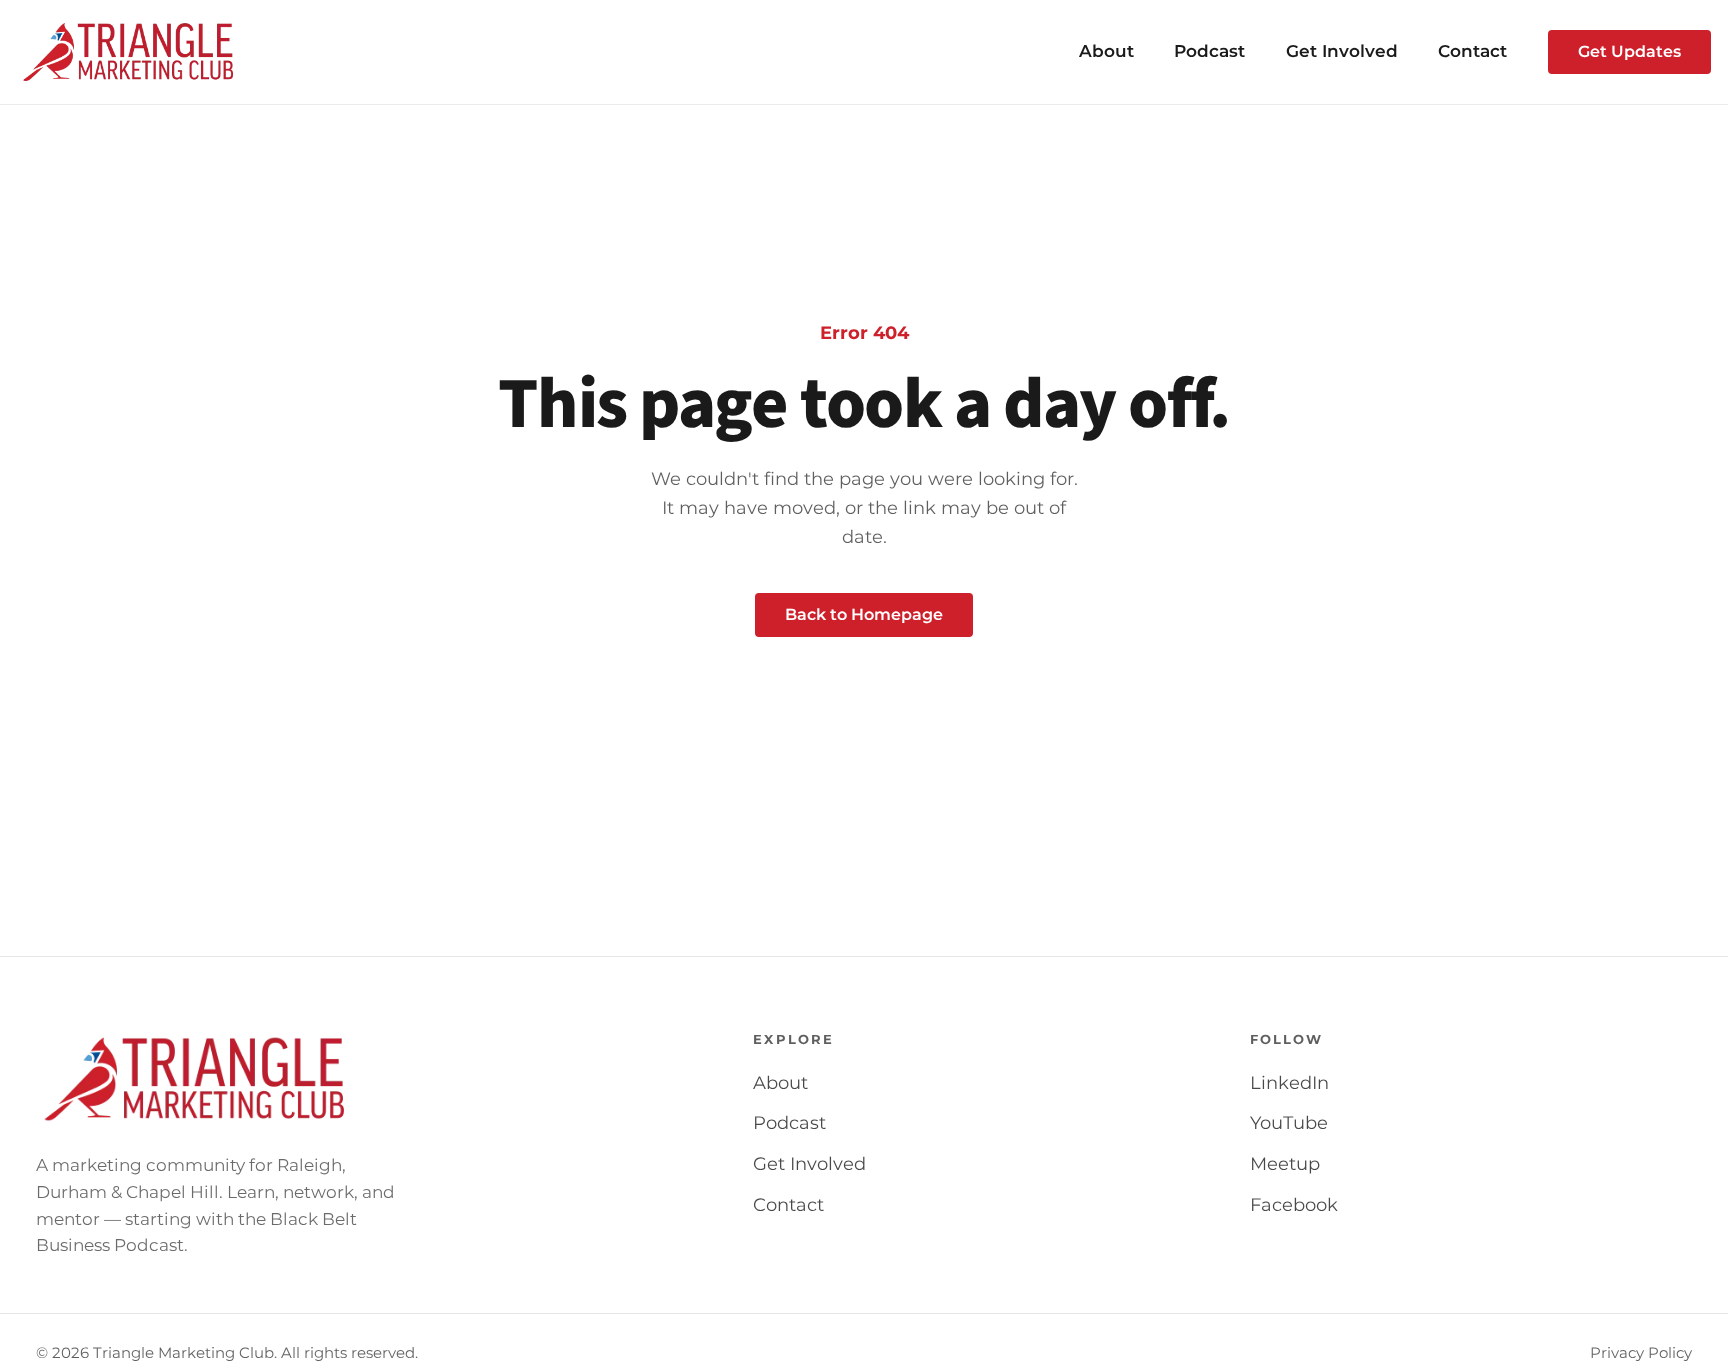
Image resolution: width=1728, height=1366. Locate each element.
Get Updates (1629, 51)
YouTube (1289, 1123)
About (1106, 51)
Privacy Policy (1641, 1353)
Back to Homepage (864, 614)
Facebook (1294, 1205)
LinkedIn (1289, 1083)
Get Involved (1342, 51)
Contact (1472, 51)
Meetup (1285, 1164)
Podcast (1209, 51)
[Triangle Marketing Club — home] (128, 52)
